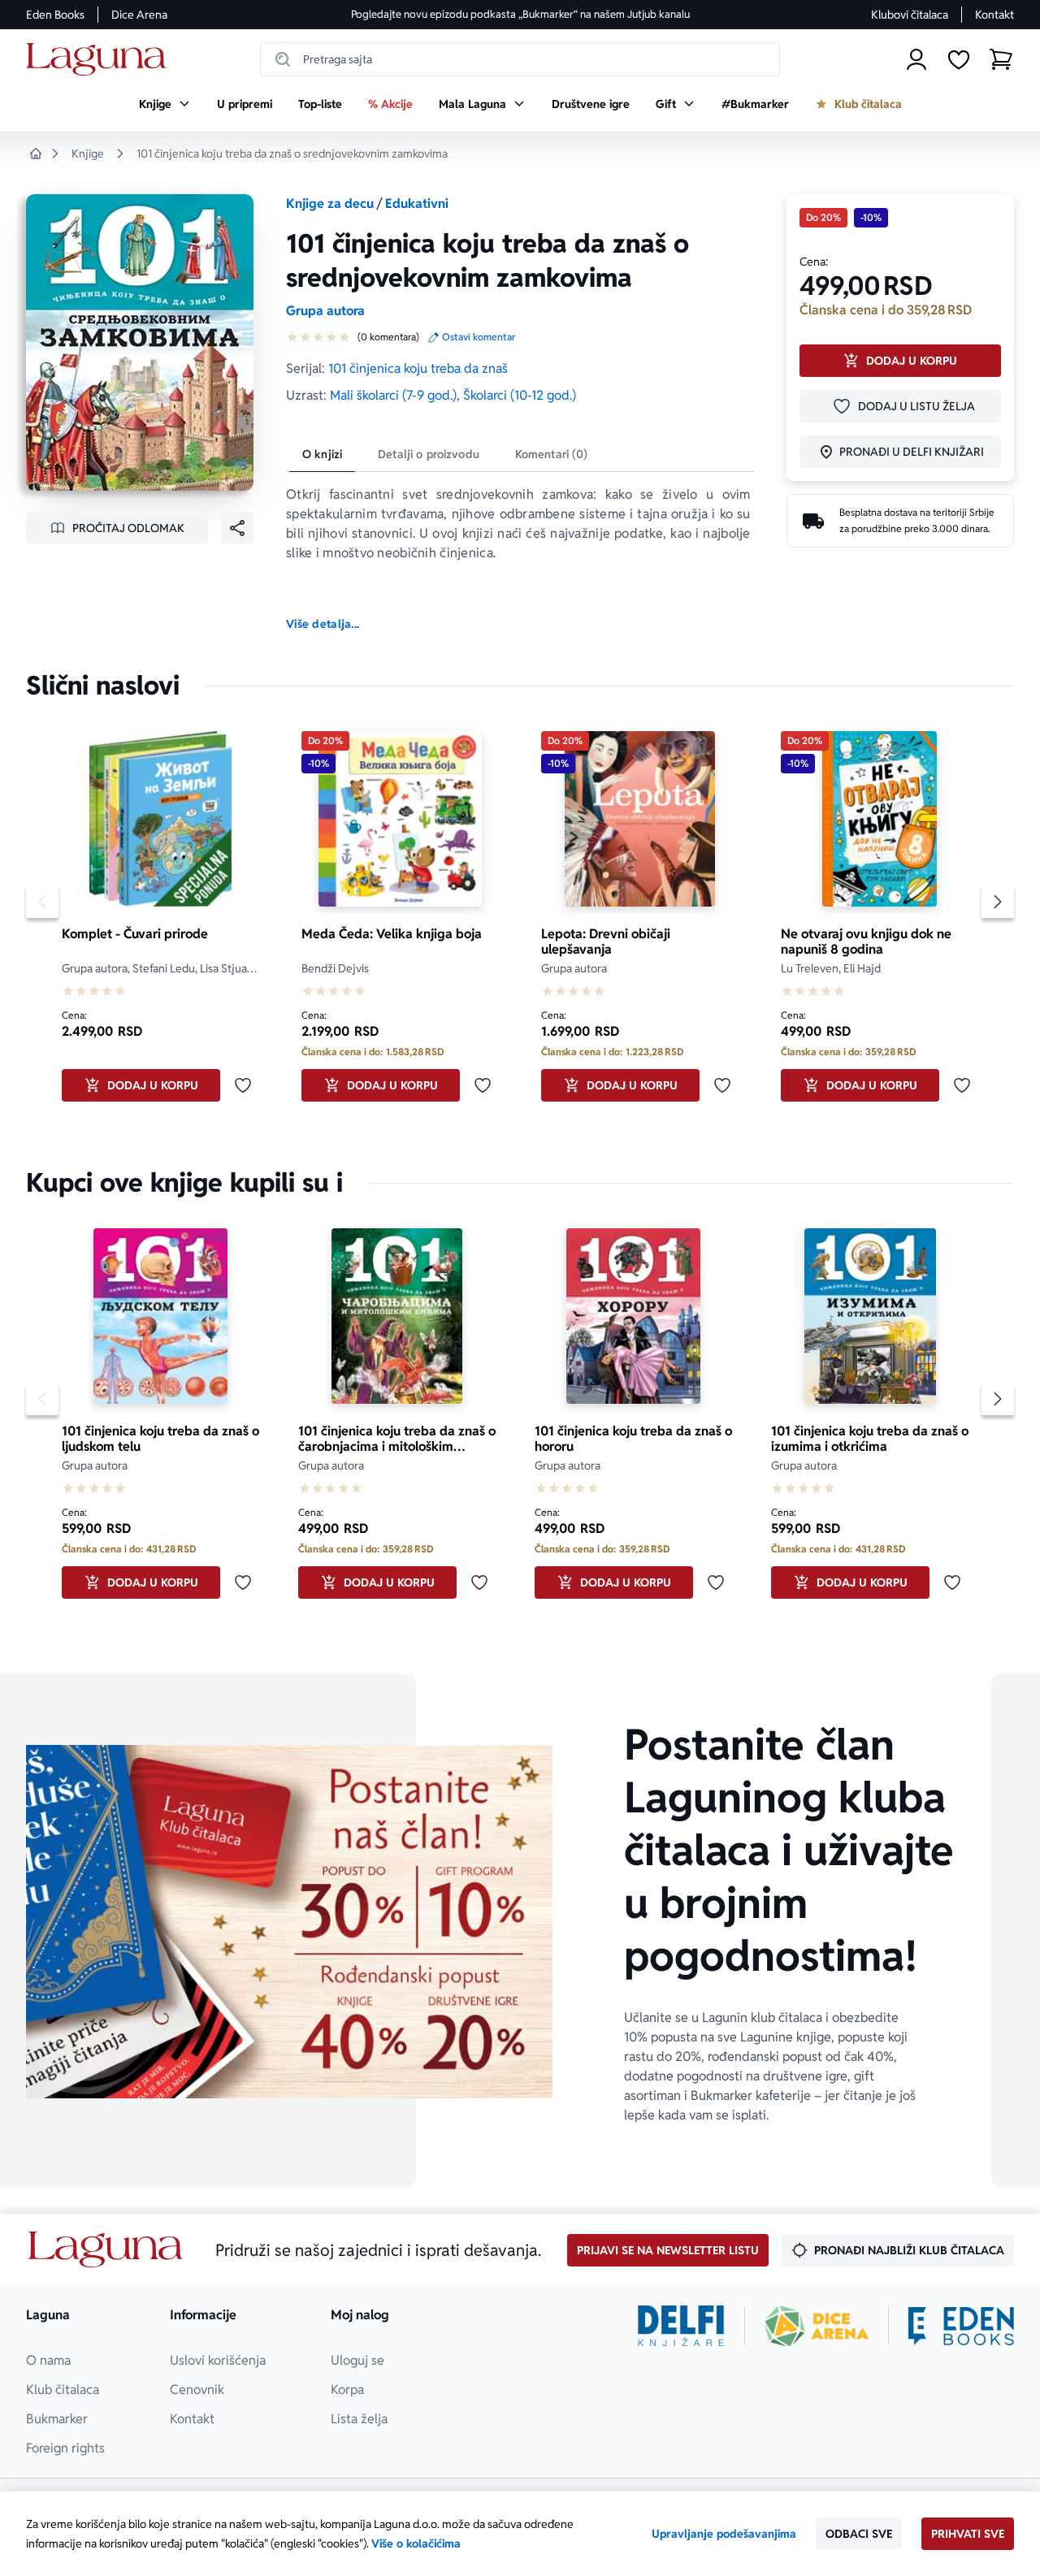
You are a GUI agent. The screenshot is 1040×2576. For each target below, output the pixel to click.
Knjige (88, 154)
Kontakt (994, 15)
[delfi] (681, 2326)
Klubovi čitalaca (910, 15)
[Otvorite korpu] (1001, 59)
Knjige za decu (330, 203)
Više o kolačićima (416, 2544)
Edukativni (417, 203)
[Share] (237, 528)
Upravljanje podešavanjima (724, 2534)
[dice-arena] (817, 2326)
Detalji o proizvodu (429, 454)
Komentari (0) (552, 454)
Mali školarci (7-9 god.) (393, 395)
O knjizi (322, 454)
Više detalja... (323, 624)
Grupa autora (325, 311)
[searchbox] (520, 59)
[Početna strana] (100, 60)
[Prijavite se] (916, 59)
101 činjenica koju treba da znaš (418, 368)
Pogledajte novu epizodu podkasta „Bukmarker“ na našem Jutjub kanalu (520, 14)
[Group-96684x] (961, 2326)
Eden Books (55, 15)
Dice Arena (139, 15)
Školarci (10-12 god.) (520, 395)
